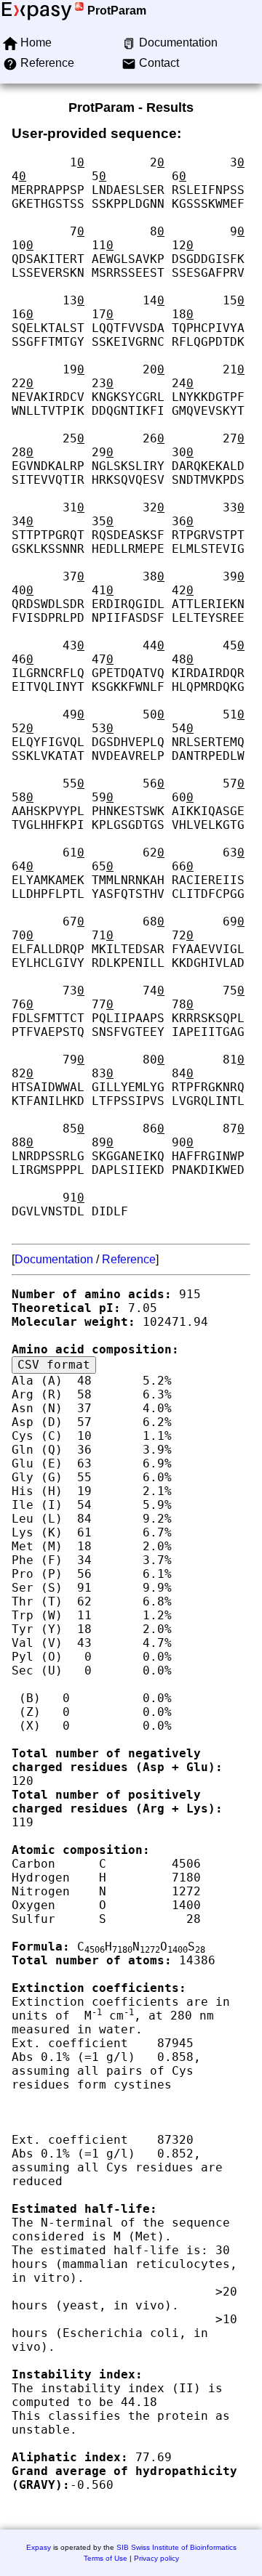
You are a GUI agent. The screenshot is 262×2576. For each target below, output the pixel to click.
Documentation (54, 1259)
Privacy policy (156, 2558)
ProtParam (117, 11)
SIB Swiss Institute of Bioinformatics (176, 2547)
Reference (129, 1259)
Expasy (39, 2547)
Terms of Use (106, 2558)
